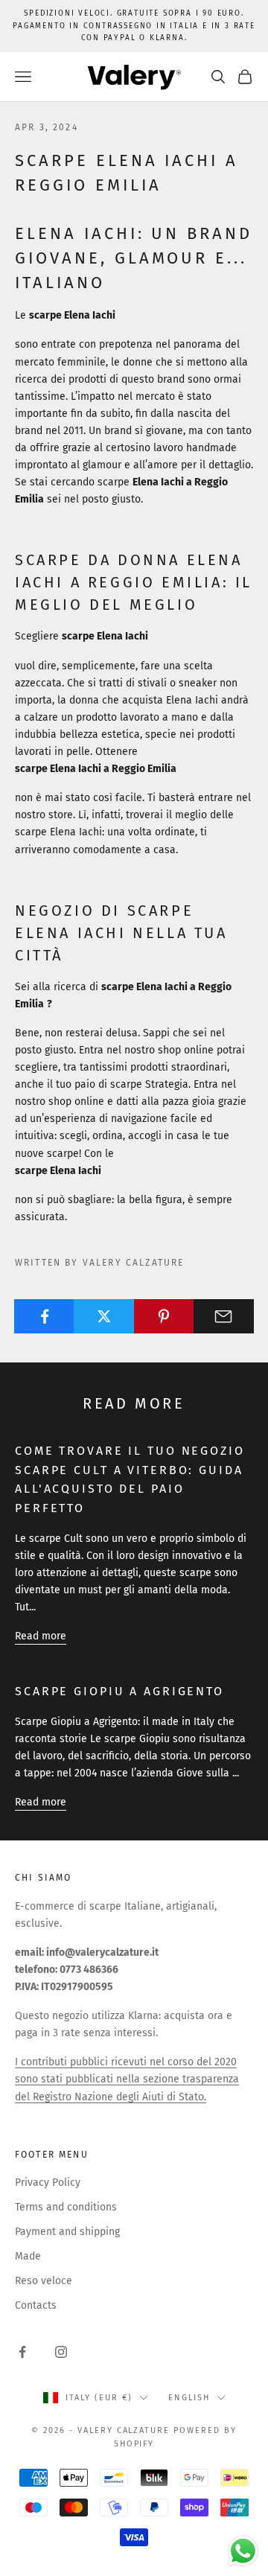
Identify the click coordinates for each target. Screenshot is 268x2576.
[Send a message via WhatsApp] (243, 2551)
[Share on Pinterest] (164, 1316)
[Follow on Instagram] (61, 2352)
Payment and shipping (67, 2232)
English (189, 2398)
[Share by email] (224, 1316)
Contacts (36, 2305)
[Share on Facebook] (44, 1316)
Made (28, 2256)
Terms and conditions (66, 2207)
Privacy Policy (48, 2183)
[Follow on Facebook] (22, 2352)
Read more (41, 1636)
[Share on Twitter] (104, 1316)
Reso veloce (44, 2281)
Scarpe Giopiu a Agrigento (119, 1691)
